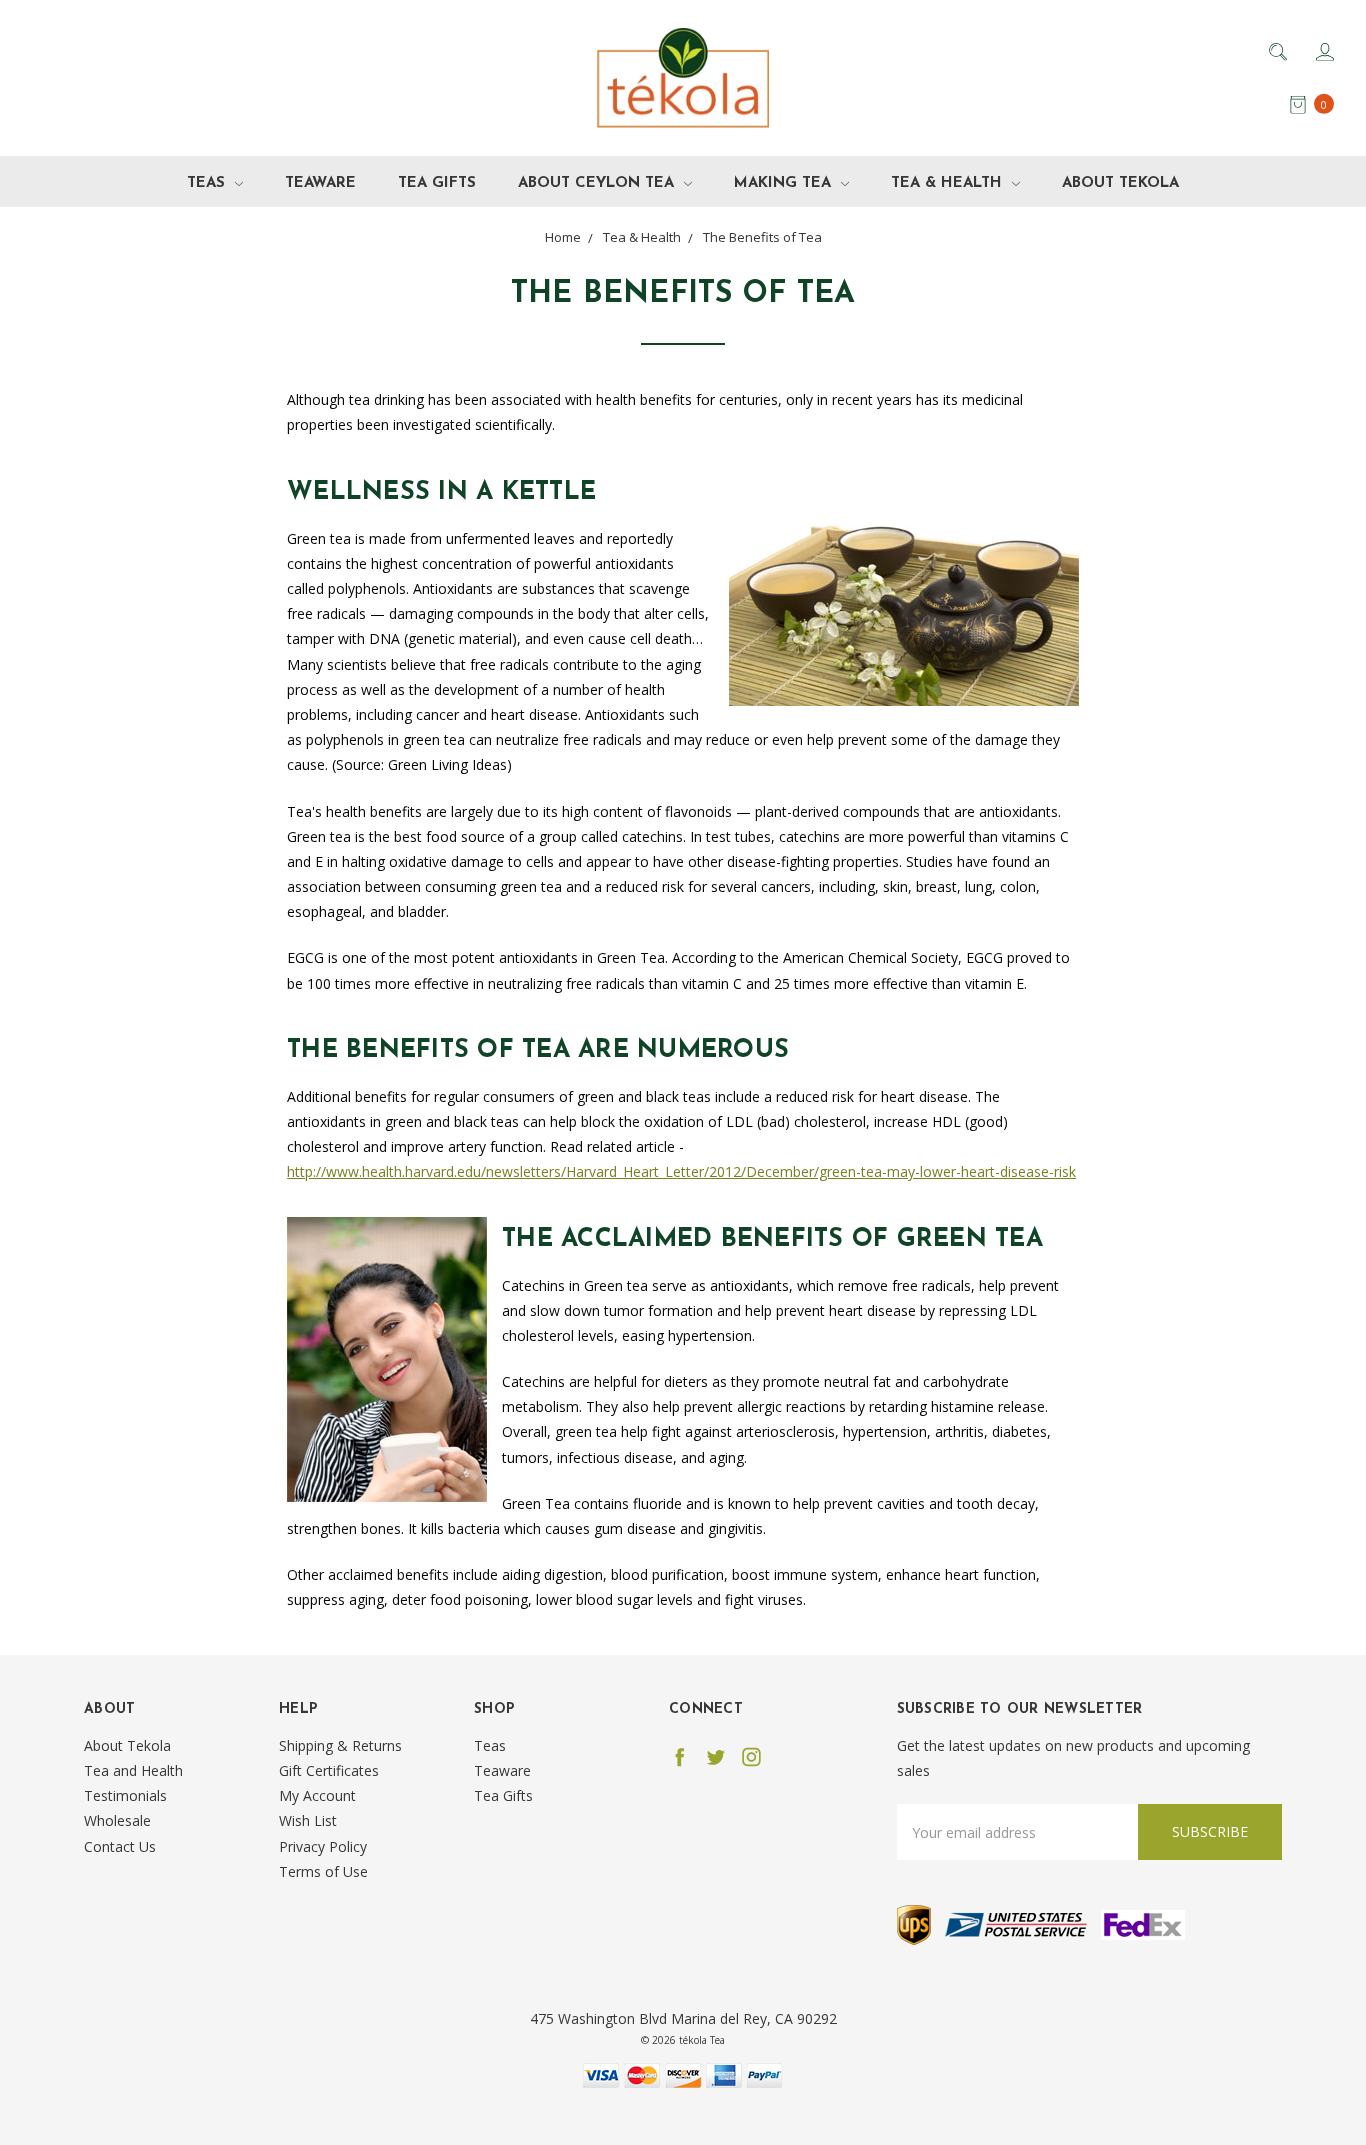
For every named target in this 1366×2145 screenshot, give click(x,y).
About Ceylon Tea (598, 183)
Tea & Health (949, 183)
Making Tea (785, 183)
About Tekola (1120, 183)
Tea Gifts (437, 183)
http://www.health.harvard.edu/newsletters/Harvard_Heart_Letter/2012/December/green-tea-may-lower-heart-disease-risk (681, 1171)
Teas (208, 183)
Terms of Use (323, 1871)
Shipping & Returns (340, 1745)
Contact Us (120, 1846)
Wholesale (117, 1820)
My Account (317, 1795)
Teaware (320, 183)
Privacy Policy (323, 1846)
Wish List (308, 1820)
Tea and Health (133, 1770)
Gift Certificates (329, 1770)
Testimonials (125, 1795)
